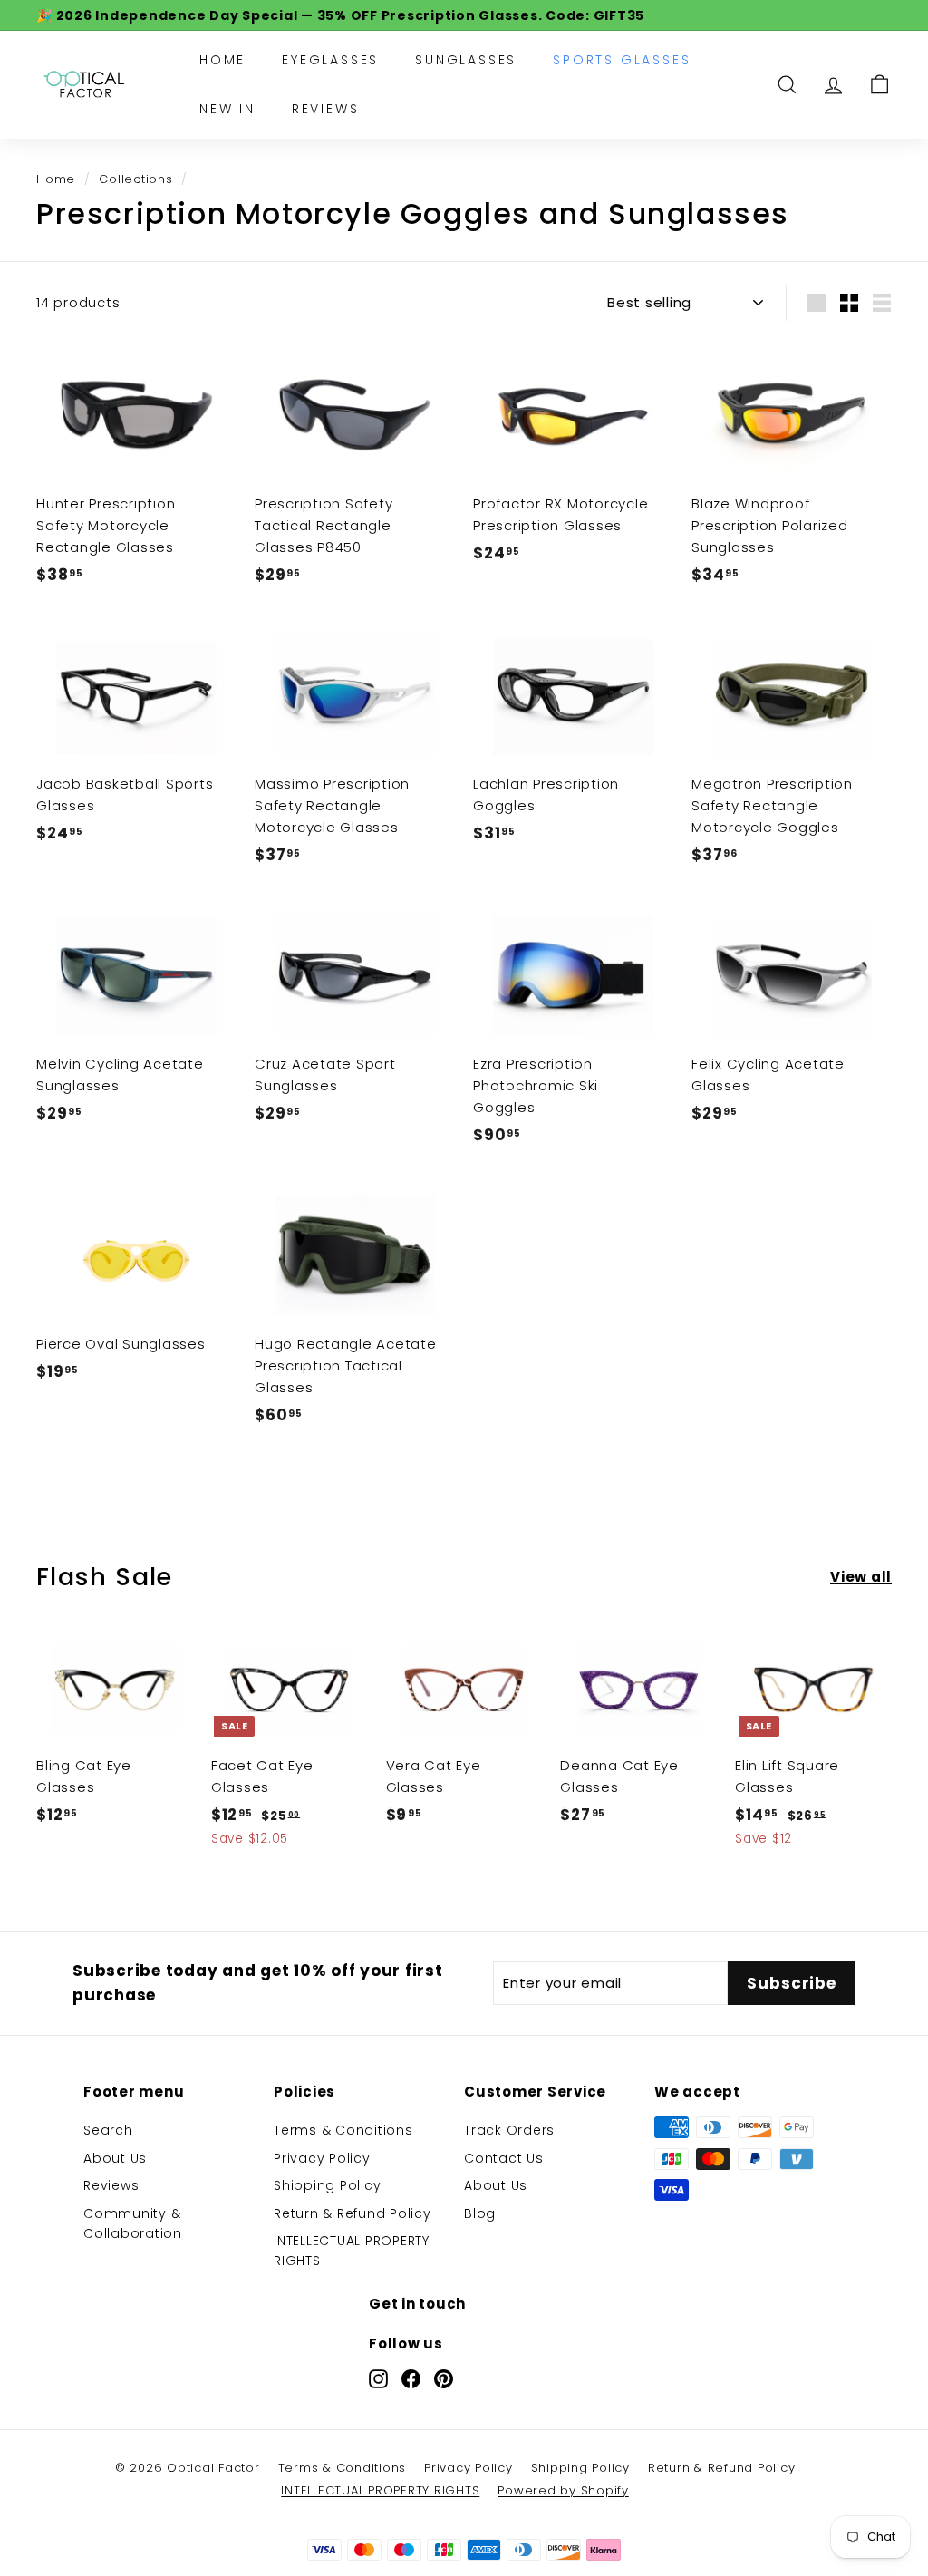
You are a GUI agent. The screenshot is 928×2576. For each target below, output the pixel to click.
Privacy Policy (322, 2158)
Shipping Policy (327, 2185)
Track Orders (509, 2130)
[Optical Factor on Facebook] (411, 2379)
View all (861, 1577)
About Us (115, 2158)
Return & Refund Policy (353, 2213)
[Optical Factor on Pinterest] (444, 2379)
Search (108, 2130)
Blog (480, 2213)
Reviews (326, 109)
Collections (135, 179)
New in (227, 109)
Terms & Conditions (343, 2130)
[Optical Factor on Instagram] (378, 2379)
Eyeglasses (330, 60)
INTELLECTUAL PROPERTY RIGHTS (352, 2251)
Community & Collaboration (133, 2223)
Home (222, 60)
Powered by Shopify (563, 2490)
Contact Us (504, 2158)
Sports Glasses (622, 60)
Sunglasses (466, 60)
